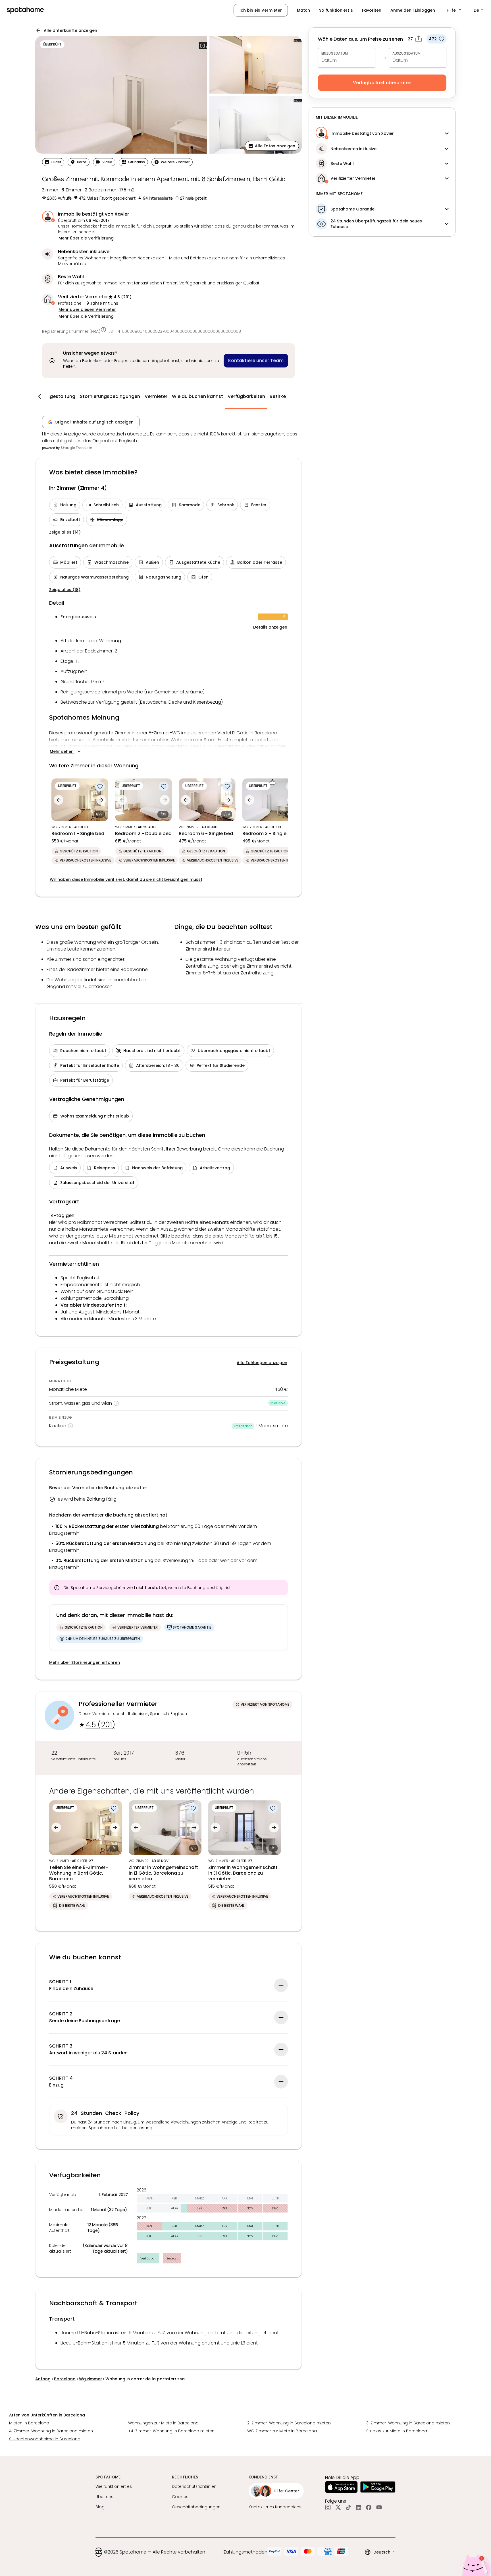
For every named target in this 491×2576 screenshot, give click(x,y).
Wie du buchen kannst (197, 396)
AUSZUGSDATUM (406, 53)
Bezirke (278, 396)
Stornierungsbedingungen (110, 396)
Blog (100, 2507)
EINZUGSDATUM (335, 53)
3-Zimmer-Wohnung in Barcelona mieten (408, 2423)
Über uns (104, 2497)
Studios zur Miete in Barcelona (397, 2431)
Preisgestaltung (57, 396)
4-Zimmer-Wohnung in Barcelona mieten (51, 2431)
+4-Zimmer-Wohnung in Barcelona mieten (171, 2431)
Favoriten (372, 10)
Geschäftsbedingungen (196, 2507)
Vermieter (156, 396)
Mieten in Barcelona (29, 2423)
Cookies (180, 2497)
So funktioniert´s (336, 10)
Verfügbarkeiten (246, 396)
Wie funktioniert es (114, 2486)
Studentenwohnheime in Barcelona (45, 2439)
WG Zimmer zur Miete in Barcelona (282, 2431)
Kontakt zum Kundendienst (276, 2507)
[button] (454, 10)
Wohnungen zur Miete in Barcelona (163, 2423)
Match (303, 10)
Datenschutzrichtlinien (194, 2486)
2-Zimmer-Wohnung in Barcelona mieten (289, 2423)
